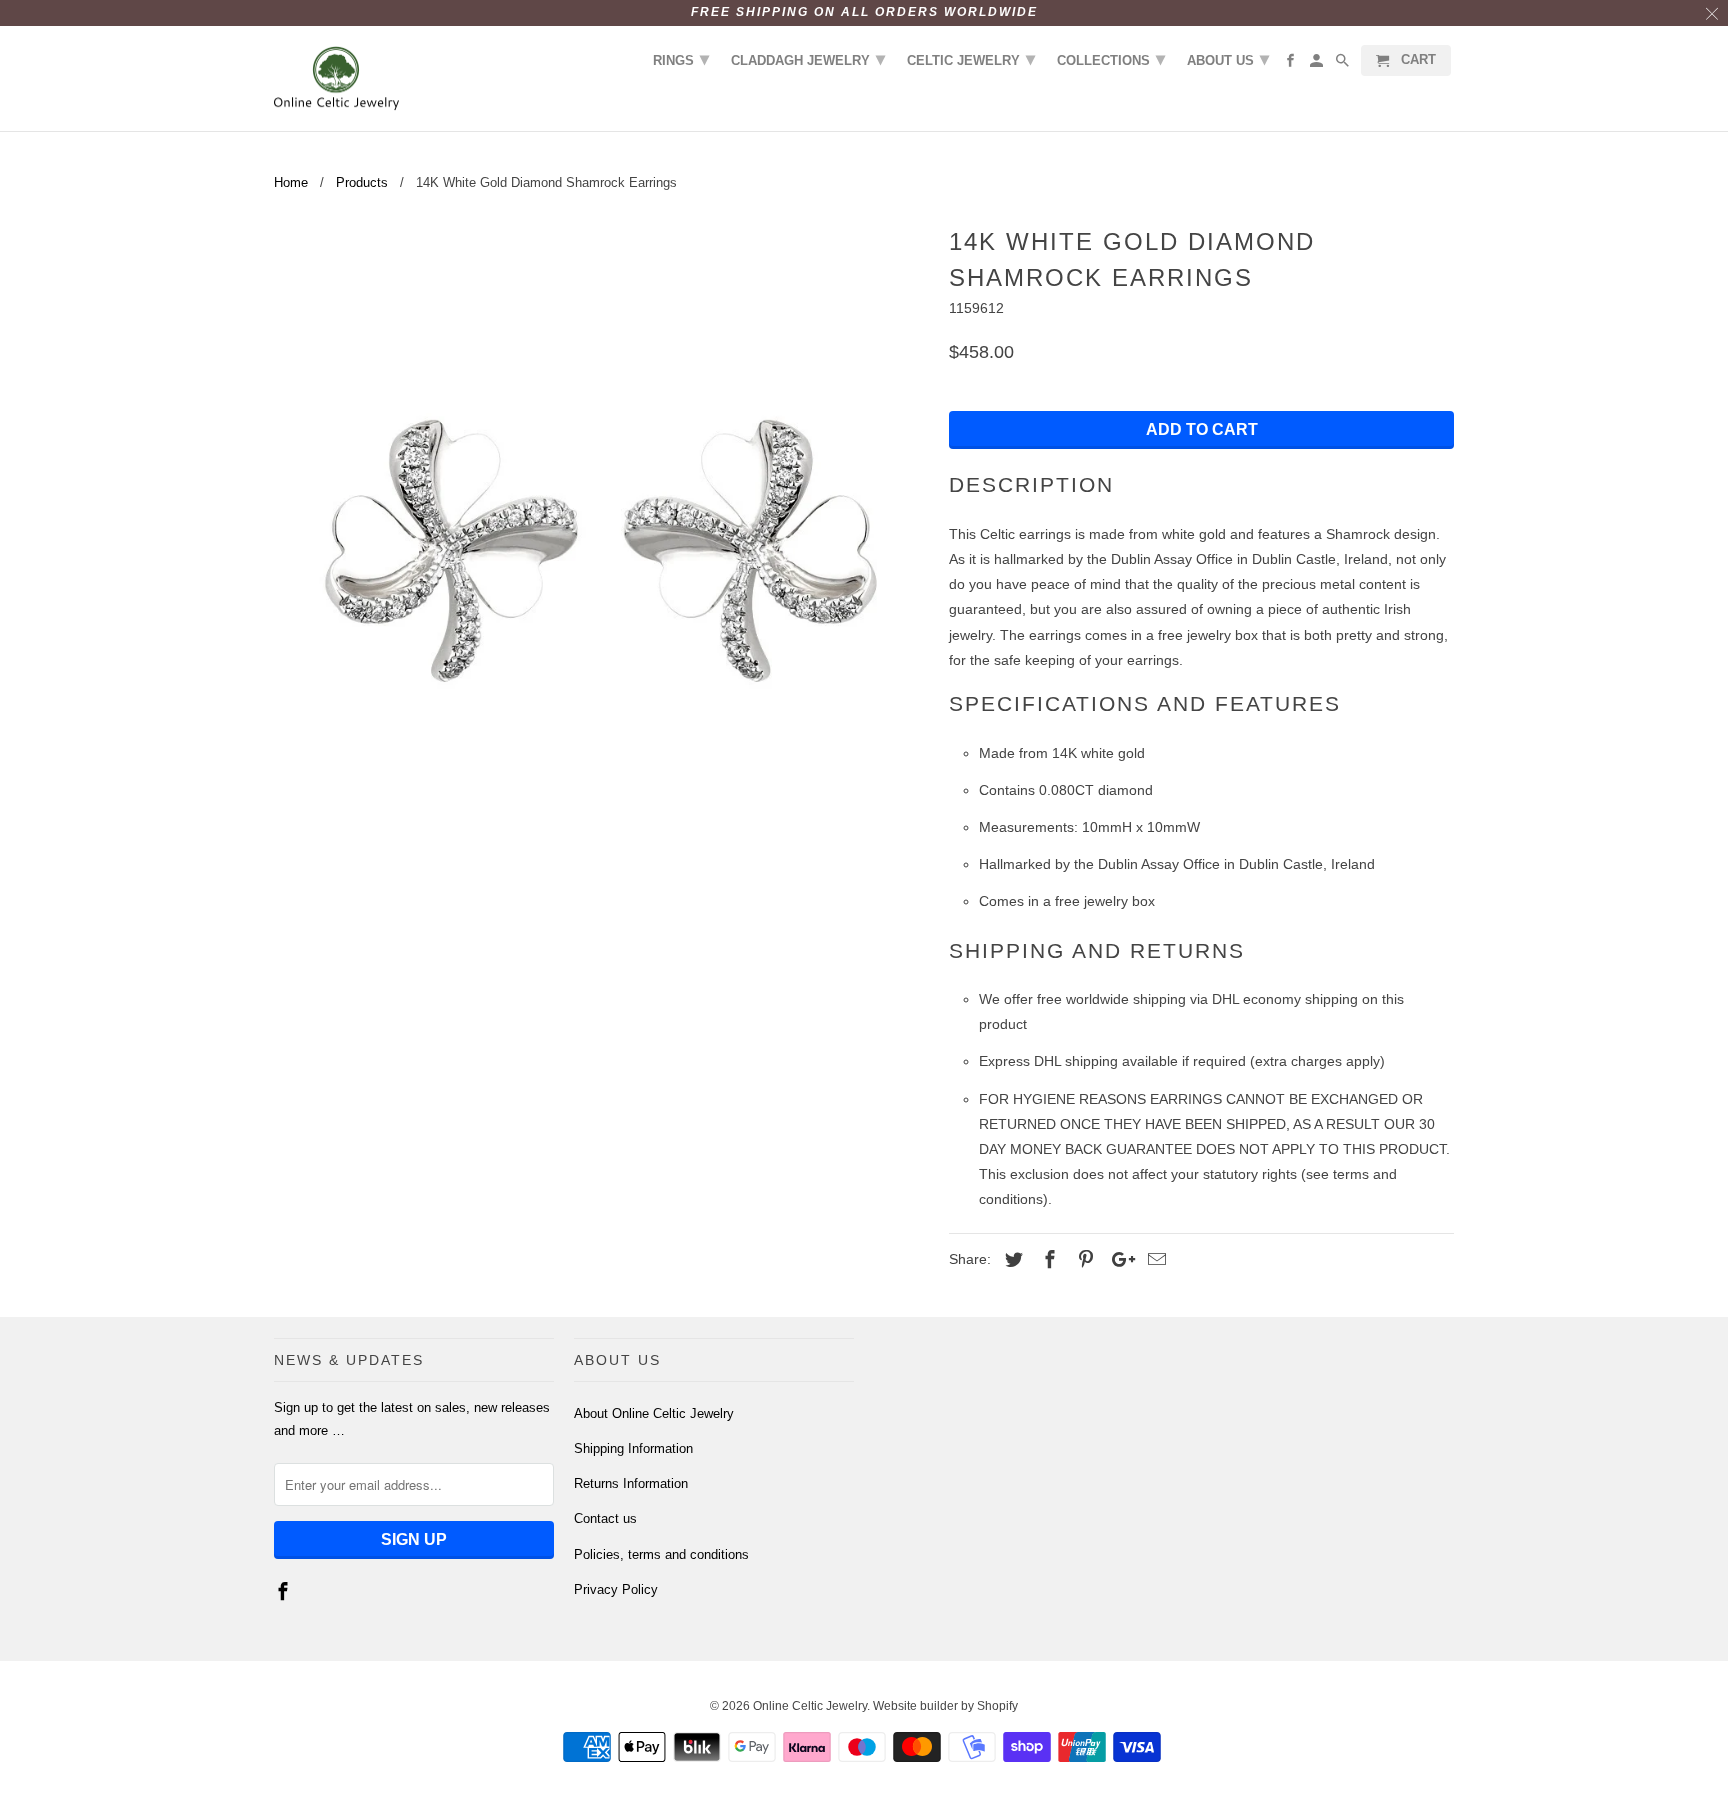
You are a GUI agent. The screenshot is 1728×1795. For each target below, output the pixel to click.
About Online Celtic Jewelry (654, 1413)
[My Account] (1318, 64)
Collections (1111, 59)
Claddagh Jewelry (808, 59)
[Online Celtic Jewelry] (336, 79)
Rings (681, 59)
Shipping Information (633, 1448)
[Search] (1344, 64)
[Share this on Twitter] (1011, 1260)
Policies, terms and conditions (661, 1554)
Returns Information (631, 1483)
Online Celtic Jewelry (810, 1706)
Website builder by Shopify (945, 1706)
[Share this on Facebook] (1047, 1260)
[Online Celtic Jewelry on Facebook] (285, 1592)
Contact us (605, 1518)
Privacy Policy (616, 1589)
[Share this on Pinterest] (1083, 1260)
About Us (1228, 59)
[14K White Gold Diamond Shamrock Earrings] (601, 547)
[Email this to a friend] (1154, 1260)
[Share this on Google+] (1118, 1260)
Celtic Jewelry (971, 59)
